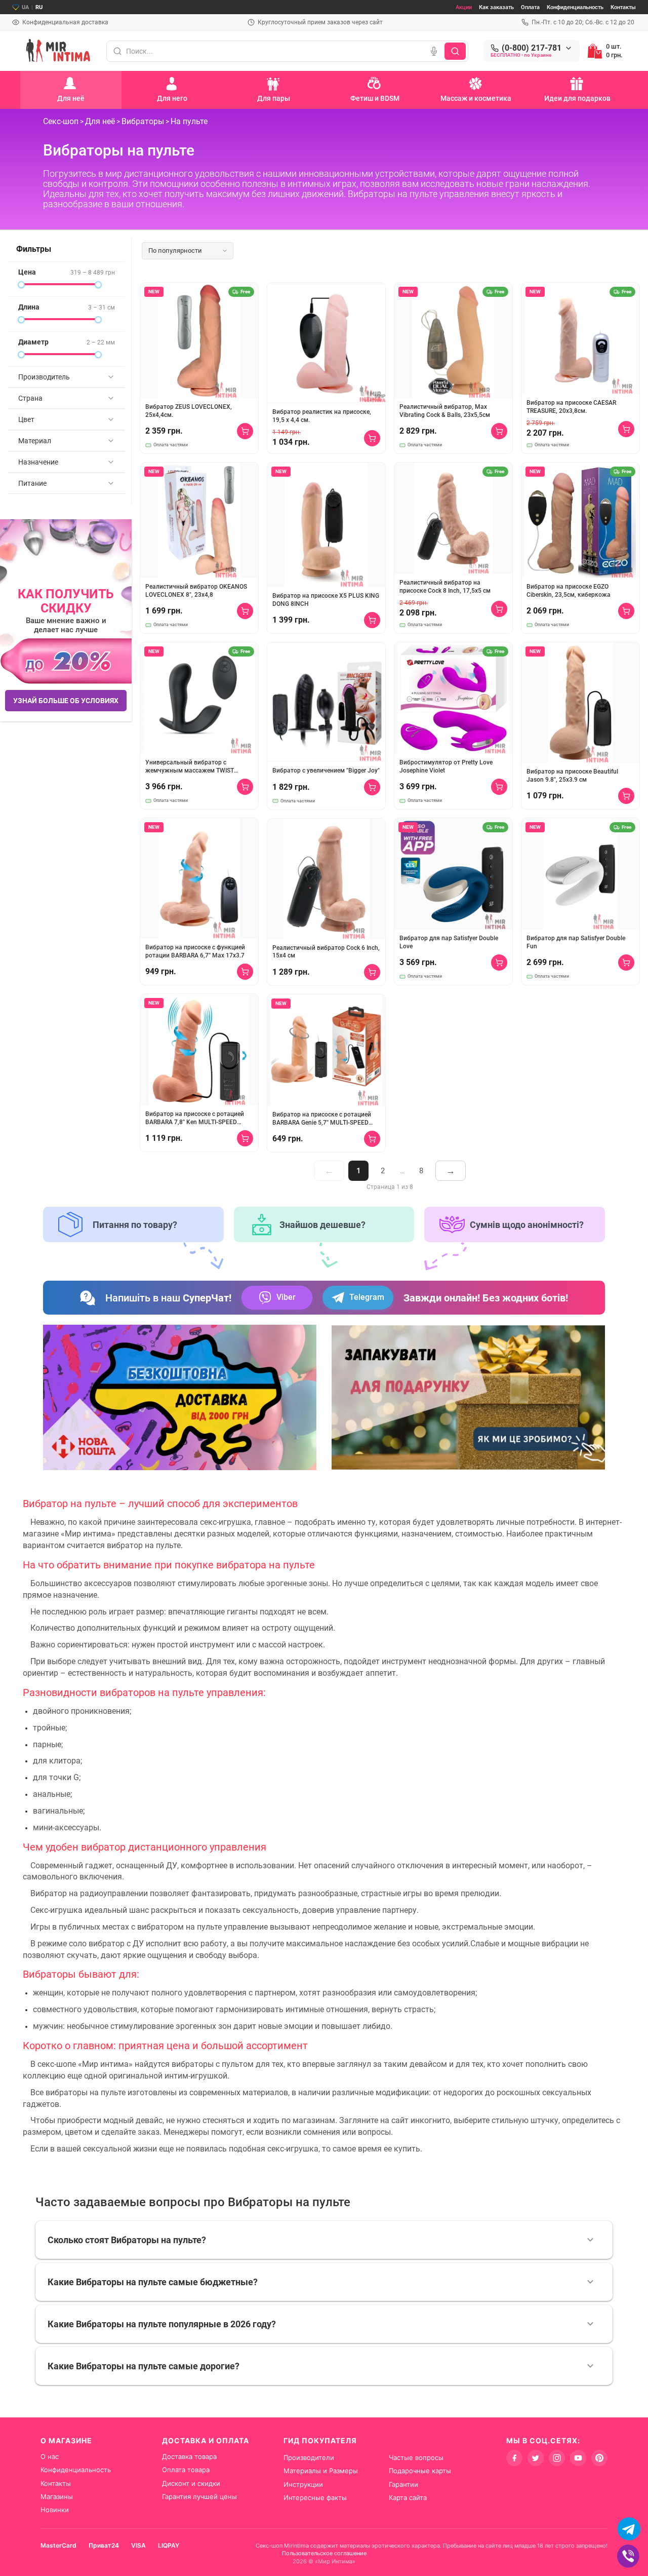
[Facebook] (514, 2458)
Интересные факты (315, 2497)
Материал (35, 441)
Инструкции (303, 2484)
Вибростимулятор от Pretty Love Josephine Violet (446, 766)
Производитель (44, 377)
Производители (309, 2457)
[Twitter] (536, 2458)
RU (39, 7)
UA (25, 7)
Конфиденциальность (575, 7)
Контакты (623, 7)
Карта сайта (408, 2497)
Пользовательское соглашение (324, 2553)
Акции (464, 7)
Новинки (55, 2510)
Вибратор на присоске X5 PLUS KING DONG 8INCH (326, 600)
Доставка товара (189, 2456)
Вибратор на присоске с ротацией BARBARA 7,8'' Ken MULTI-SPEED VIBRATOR (195, 1118)
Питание (32, 483)
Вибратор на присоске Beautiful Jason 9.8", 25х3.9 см (572, 776)
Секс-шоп (61, 121)
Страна (30, 398)
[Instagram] (557, 2458)
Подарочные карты (420, 2471)
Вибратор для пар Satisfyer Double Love (449, 942)
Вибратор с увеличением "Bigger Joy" (326, 771)
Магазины (57, 2496)
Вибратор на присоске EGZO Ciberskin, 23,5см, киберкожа (569, 591)
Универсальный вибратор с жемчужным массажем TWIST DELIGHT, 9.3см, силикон (190, 767)
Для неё (100, 121)
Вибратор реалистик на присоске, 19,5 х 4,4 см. (322, 416)
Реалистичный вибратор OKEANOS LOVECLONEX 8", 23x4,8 (196, 591)
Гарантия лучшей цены (199, 2496)
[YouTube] (578, 2458)
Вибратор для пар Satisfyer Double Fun (576, 942)
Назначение (38, 462)
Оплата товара (186, 2470)
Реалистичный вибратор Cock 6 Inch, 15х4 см (326, 952)
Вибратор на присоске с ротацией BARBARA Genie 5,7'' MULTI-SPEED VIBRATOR (322, 1119)
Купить (245, 431)
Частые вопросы (416, 2457)
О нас (50, 2456)
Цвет (26, 419)
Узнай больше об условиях (66, 701)
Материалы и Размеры (321, 2471)
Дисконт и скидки (191, 2483)
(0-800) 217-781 (532, 48)
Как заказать (496, 7)
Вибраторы (143, 121)
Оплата (530, 7)
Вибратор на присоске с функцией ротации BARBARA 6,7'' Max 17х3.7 (195, 951)
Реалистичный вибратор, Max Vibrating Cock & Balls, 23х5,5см (445, 411)
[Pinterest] (599, 2458)
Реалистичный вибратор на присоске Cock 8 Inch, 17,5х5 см (445, 587)
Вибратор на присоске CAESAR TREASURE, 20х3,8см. (571, 407)
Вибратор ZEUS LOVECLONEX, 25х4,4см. (189, 411)
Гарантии (403, 2484)
